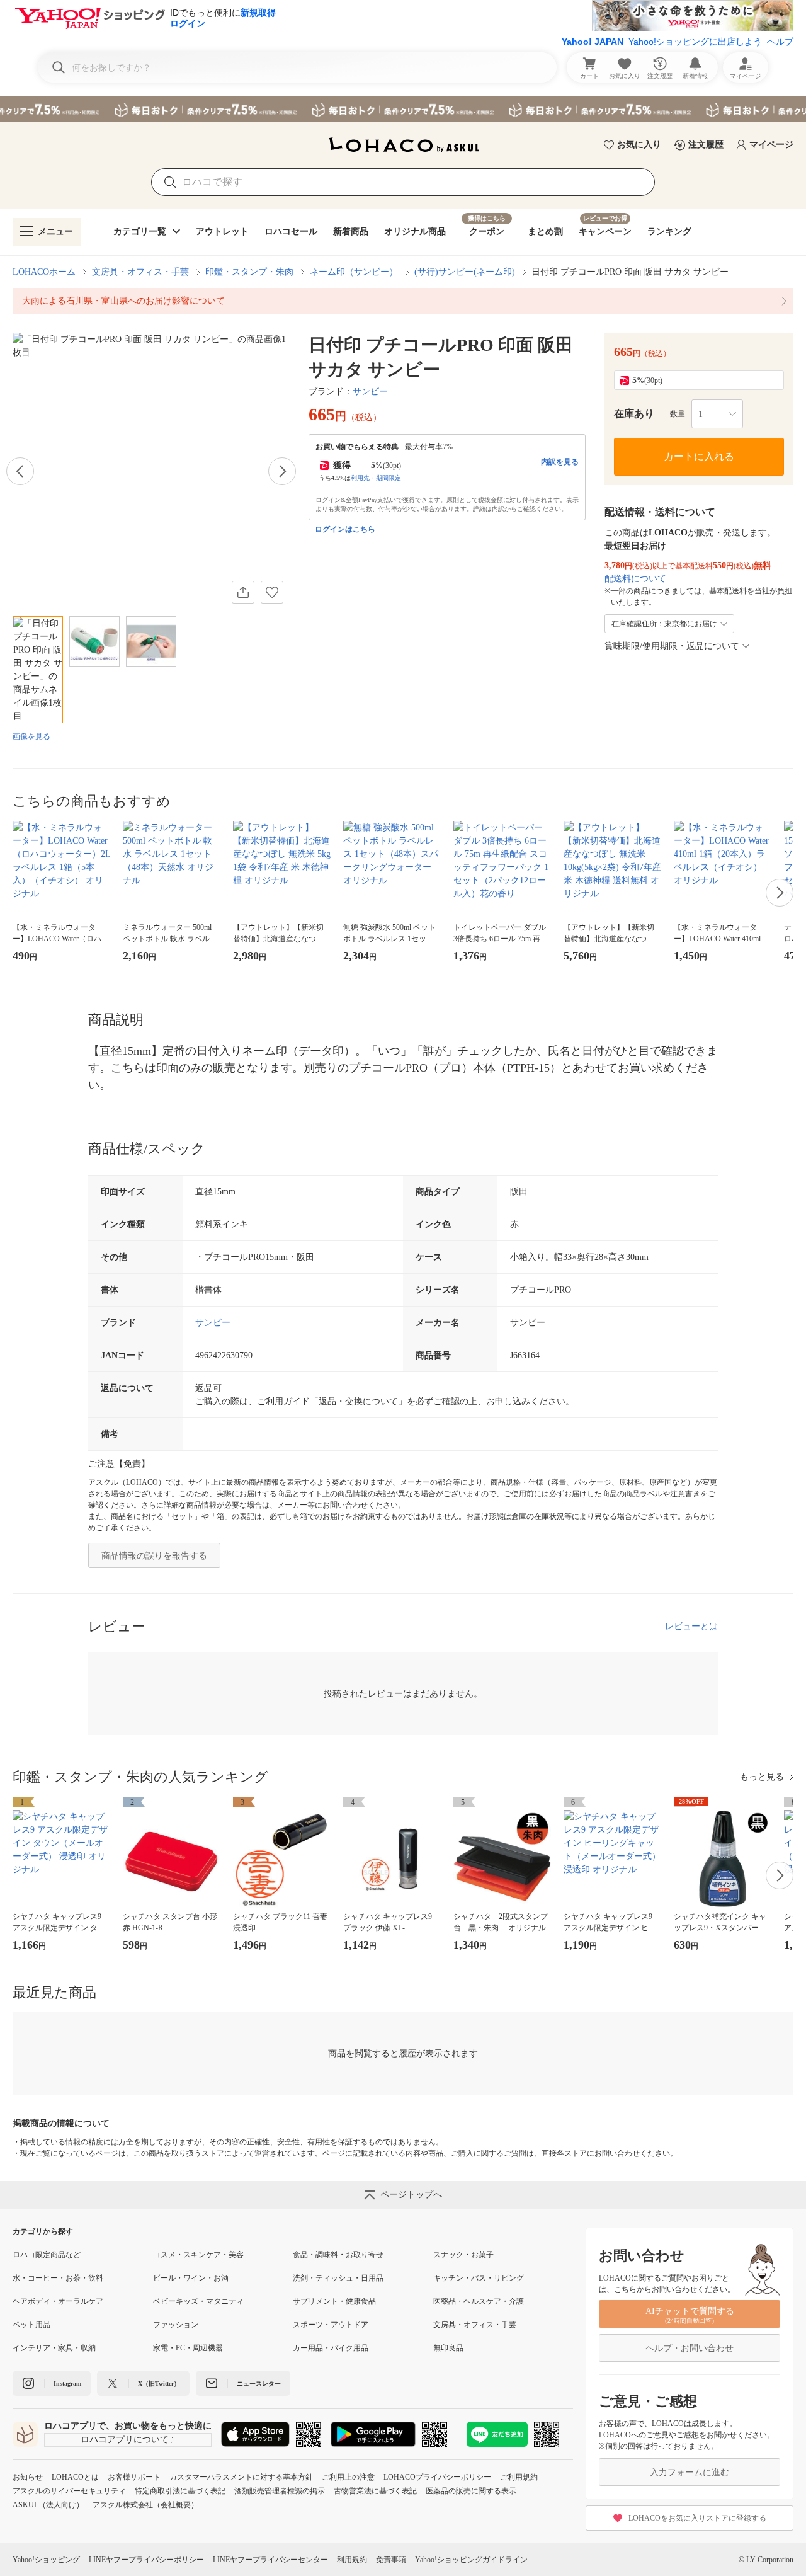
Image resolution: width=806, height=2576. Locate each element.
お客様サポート (134, 2477)
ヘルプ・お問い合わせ (690, 2348)
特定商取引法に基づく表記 (180, 2491)
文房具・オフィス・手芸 (140, 272)
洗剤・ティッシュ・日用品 (338, 2278)
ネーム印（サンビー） (354, 272)
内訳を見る (560, 462)
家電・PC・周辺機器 (188, 2348)
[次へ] (282, 471)
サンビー (370, 392)
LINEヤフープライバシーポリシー (146, 2560)
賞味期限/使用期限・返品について (672, 646)
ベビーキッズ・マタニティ (198, 2301)
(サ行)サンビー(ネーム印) (465, 272)
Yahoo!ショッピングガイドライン (471, 2560)
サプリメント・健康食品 (334, 2301)
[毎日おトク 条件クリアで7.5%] (403, 109)
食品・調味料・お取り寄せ (338, 2255)
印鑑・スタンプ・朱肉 (249, 272)
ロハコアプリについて (125, 2440)
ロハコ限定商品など (47, 2255)
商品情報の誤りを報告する (154, 1556)
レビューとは (691, 1626)
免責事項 (391, 2560)
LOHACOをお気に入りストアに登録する (697, 2518)
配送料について (635, 579)
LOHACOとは (75, 2477)
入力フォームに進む (690, 2472)
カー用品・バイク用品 (331, 2348)
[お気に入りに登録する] (272, 592)
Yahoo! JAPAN (593, 42)
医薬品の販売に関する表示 (471, 2491)
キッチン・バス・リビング (479, 2278)
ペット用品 (31, 2325)
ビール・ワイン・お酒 (191, 2278)
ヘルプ (780, 42)
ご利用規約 (519, 2477)
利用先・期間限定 (376, 478)
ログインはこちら (345, 529)
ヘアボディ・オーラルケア (58, 2301)
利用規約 (352, 2560)
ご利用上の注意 (348, 2477)
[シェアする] (243, 592)
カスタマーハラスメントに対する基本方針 (241, 2477)
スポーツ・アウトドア (331, 2325)
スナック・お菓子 (463, 2255)
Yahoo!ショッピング (46, 2560)
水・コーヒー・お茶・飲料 (58, 2278)
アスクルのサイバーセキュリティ (69, 2491)
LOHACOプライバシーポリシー (437, 2477)
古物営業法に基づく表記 (375, 2491)
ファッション (176, 2325)
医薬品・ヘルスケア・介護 (479, 2301)
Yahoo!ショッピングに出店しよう (695, 42)
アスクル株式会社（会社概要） (145, 2505)
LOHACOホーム (44, 272)
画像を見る (31, 736)
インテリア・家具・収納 (54, 2348)
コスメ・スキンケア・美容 (198, 2255)
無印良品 (448, 2348)
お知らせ (28, 2477)
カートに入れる (699, 456)
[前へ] (20, 471)
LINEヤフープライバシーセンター (270, 2560)
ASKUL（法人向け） (48, 2505)
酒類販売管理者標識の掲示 (280, 2491)
